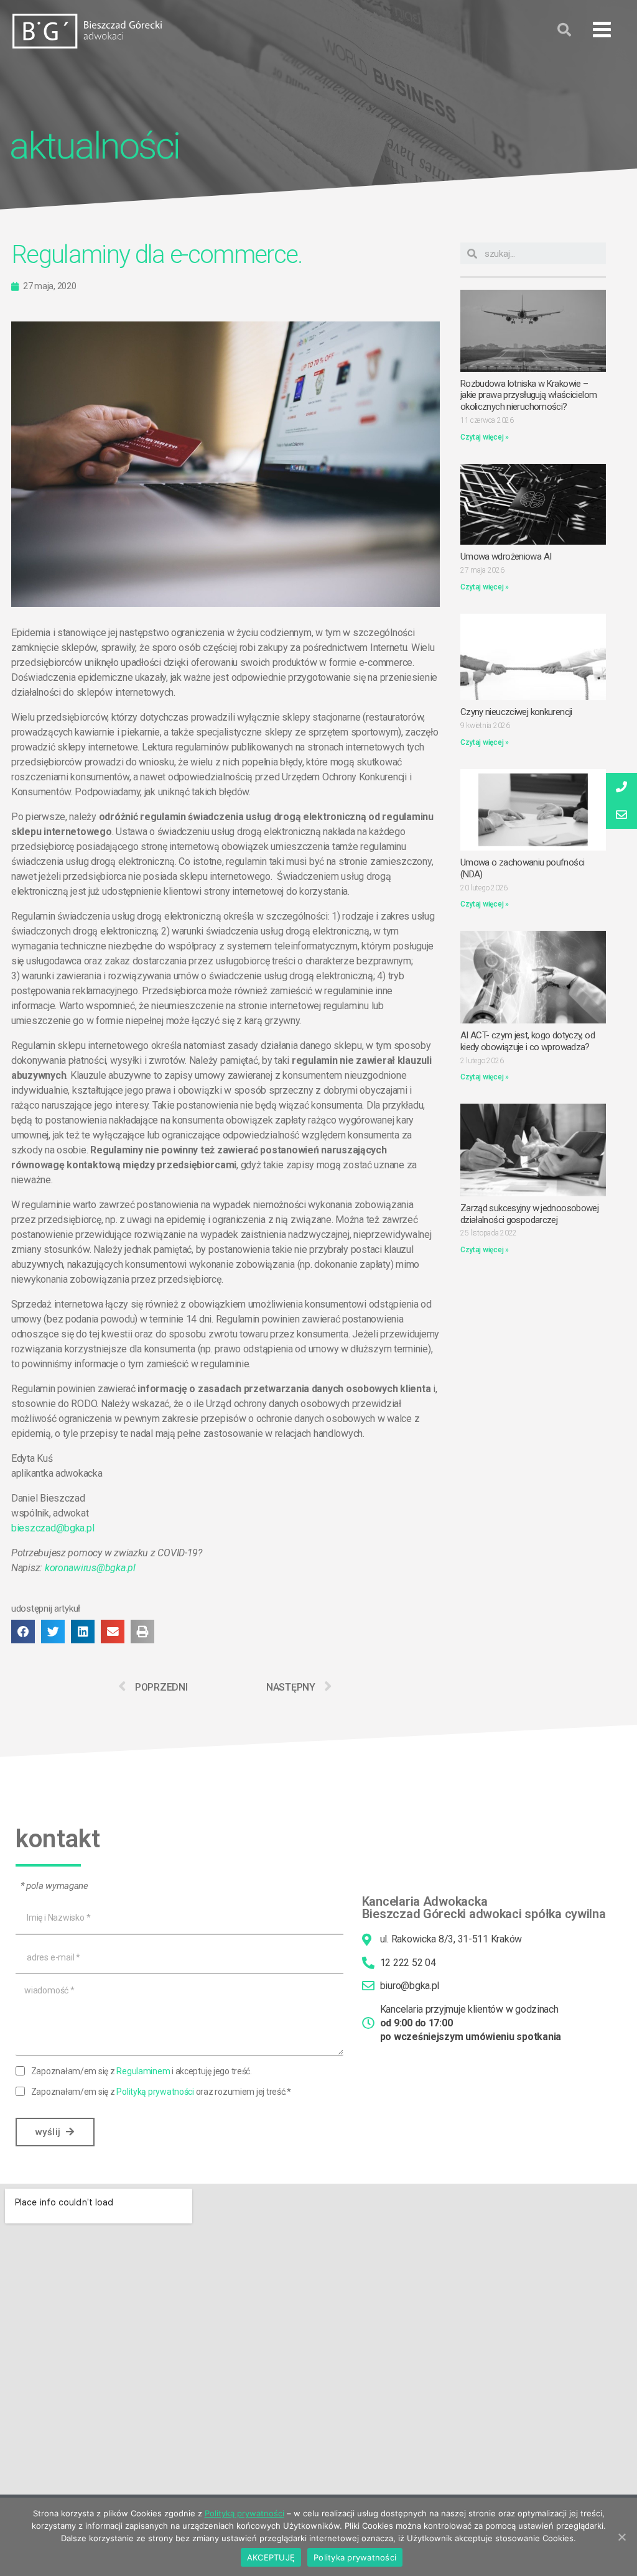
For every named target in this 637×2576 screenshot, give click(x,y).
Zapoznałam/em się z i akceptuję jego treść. (142, 2071)
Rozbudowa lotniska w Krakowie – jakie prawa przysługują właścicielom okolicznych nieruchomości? (529, 395)
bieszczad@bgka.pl (53, 1528)
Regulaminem (143, 2071)
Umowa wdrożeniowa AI (506, 556)
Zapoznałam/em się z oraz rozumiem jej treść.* (161, 2092)
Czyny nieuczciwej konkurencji (516, 712)
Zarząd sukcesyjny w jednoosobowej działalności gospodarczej (529, 1214)
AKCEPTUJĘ (271, 2557)
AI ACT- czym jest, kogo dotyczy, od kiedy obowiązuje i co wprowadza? (528, 1041)
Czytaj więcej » (485, 437)
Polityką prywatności (155, 2092)
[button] (602, 30)
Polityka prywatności (355, 2557)
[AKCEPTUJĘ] (621, 2537)
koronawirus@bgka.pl (90, 1568)
